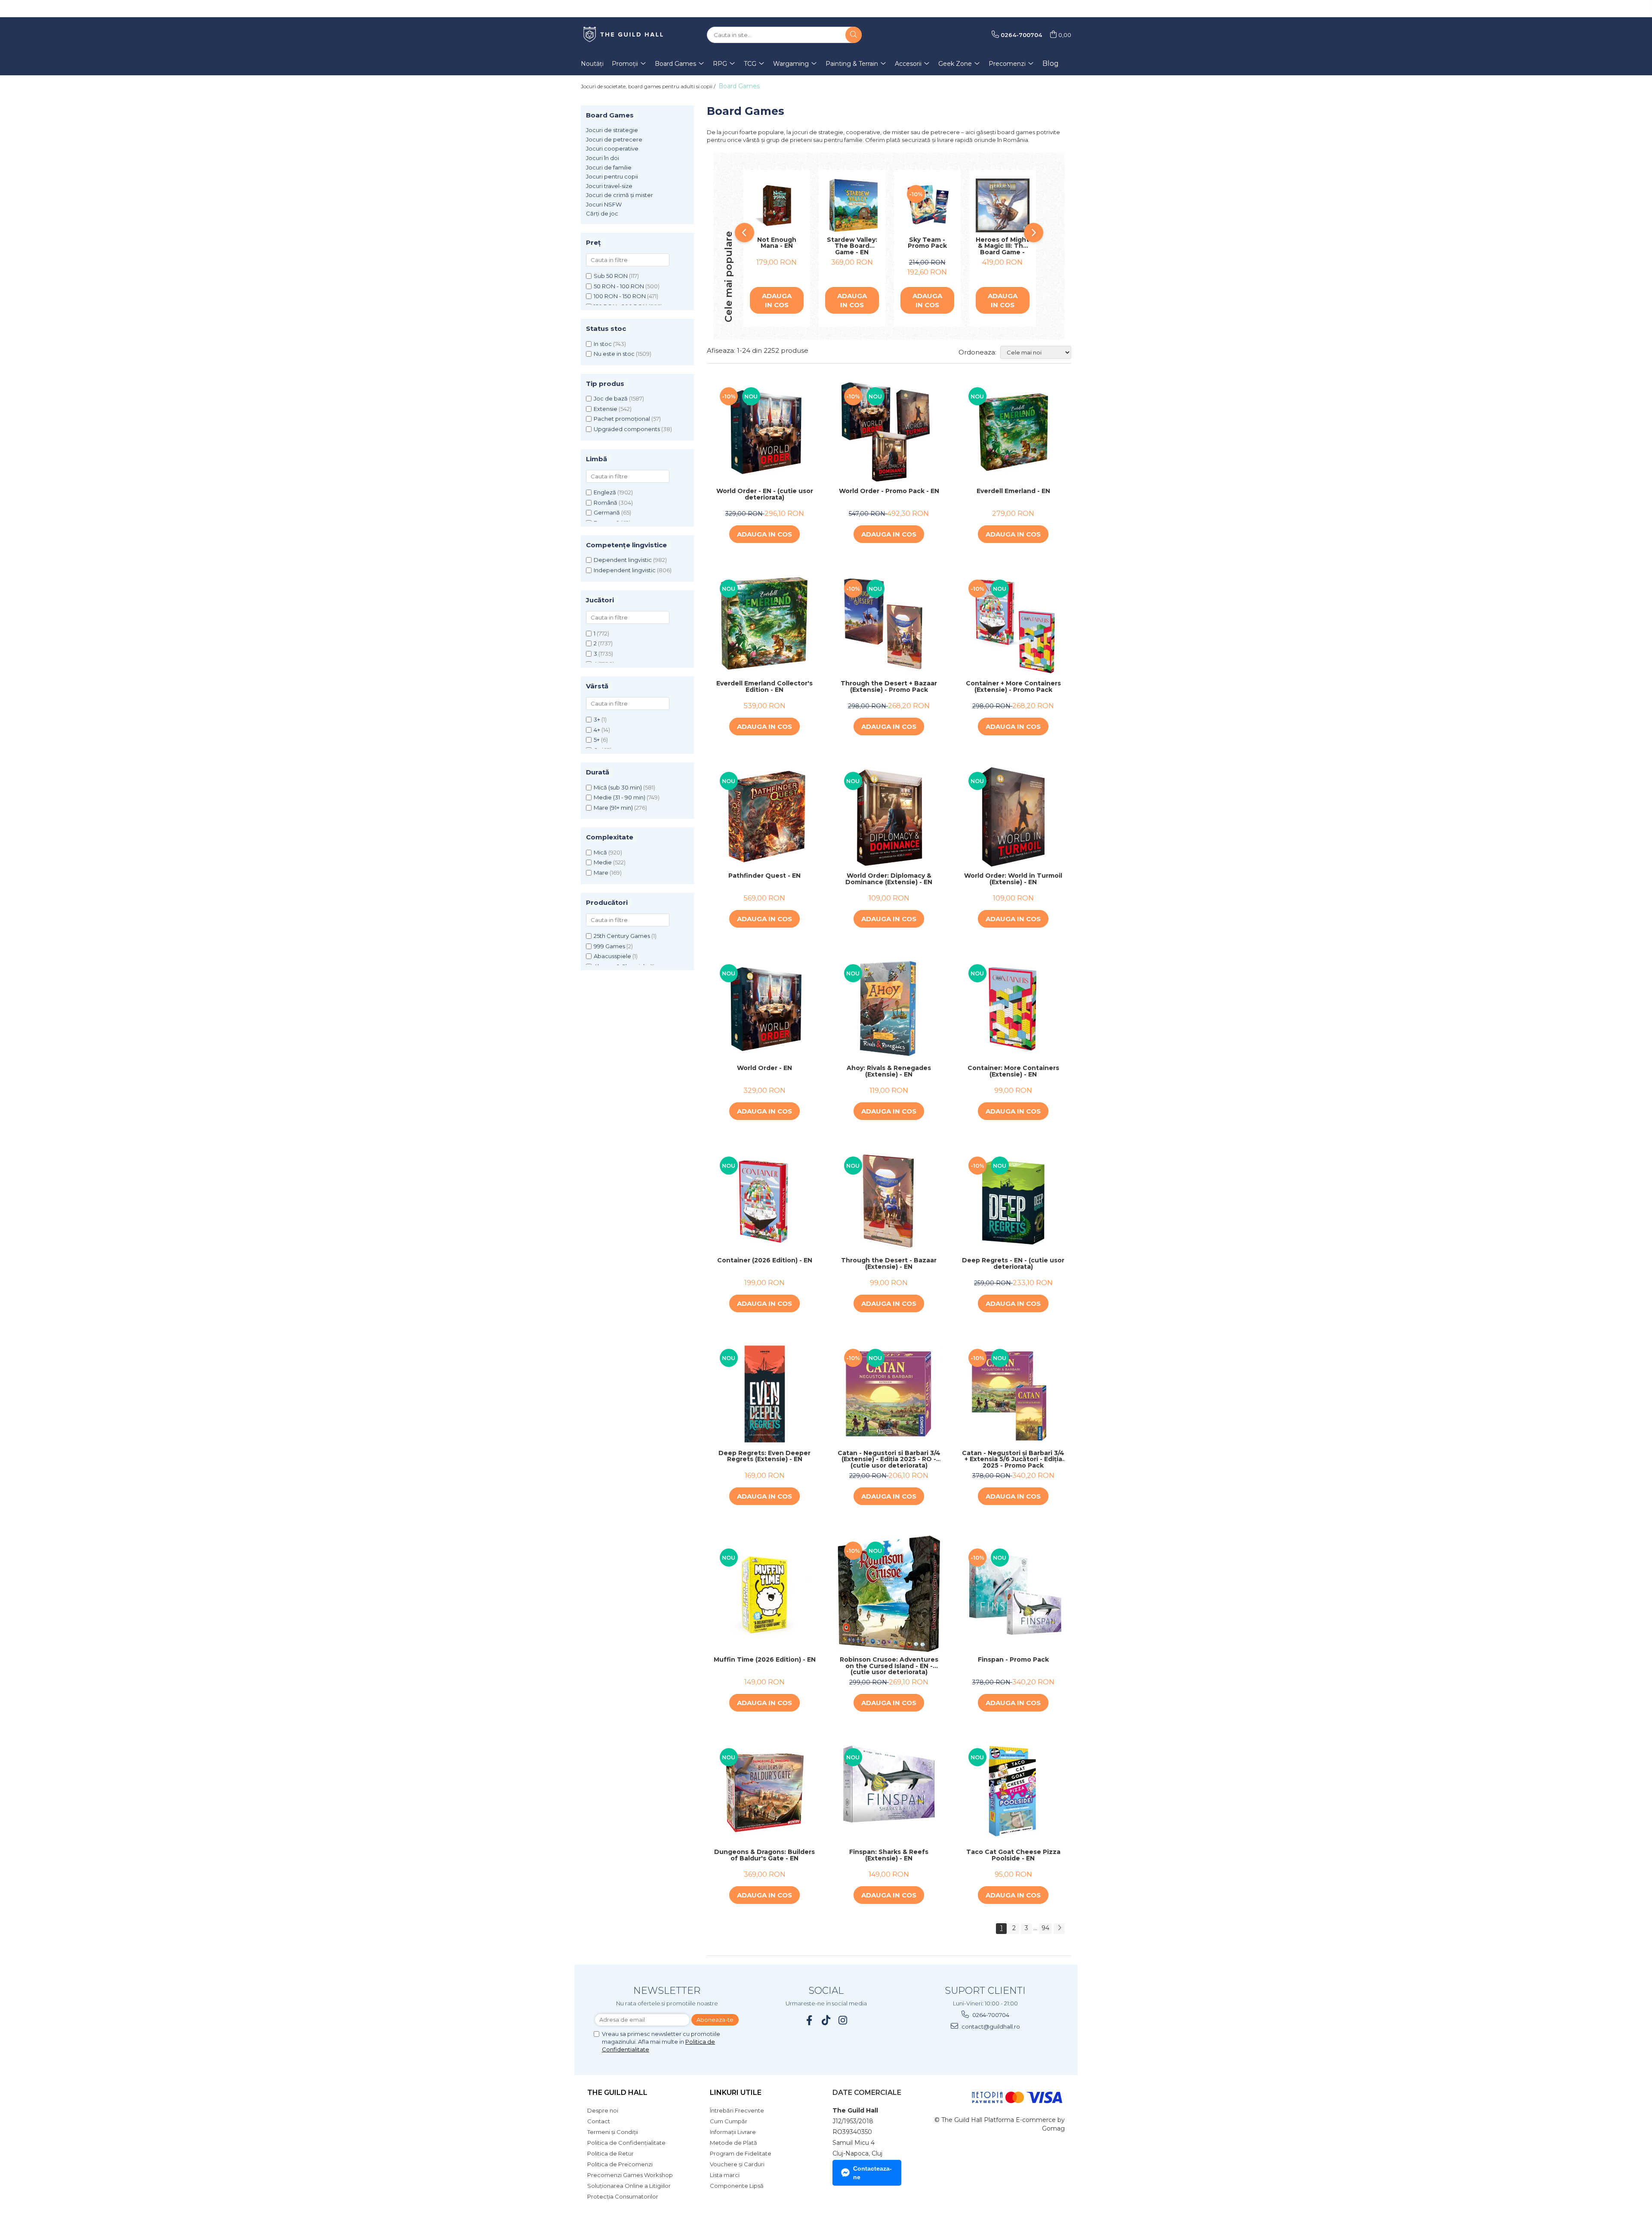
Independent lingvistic (625, 570)
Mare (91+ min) (613, 808)
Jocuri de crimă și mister (619, 195)
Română (606, 503)
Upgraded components (627, 429)
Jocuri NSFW (604, 204)
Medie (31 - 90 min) (619, 797)
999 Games (609, 946)
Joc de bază (611, 398)
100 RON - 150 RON (620, 296)
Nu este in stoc (614, 354)
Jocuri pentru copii (612, 176)
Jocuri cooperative (612, 148)
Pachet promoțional (622, 419)
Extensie (606, 409)
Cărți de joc (602, 213)
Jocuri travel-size (609, 186)
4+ (597, 730)
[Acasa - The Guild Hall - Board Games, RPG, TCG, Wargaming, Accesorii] (624, 35)
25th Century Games (622, 936)
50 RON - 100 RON (619, 286)
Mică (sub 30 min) (618, 787)
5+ (597, 740)
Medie (603, 862)
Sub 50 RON (611, 276)
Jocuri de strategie (612, 130)
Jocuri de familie (609, 167)
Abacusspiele (612, 956)
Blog (1051, 63)
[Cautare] (854, 35)
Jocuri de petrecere (614, 139)
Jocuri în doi (603, 158)
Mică (600, 852)
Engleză (605, 492)
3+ (597, 719)
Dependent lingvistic (623, 560)
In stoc (603, 344)
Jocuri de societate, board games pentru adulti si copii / (649, 86)
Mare (601, 873)
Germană (607, 512)
